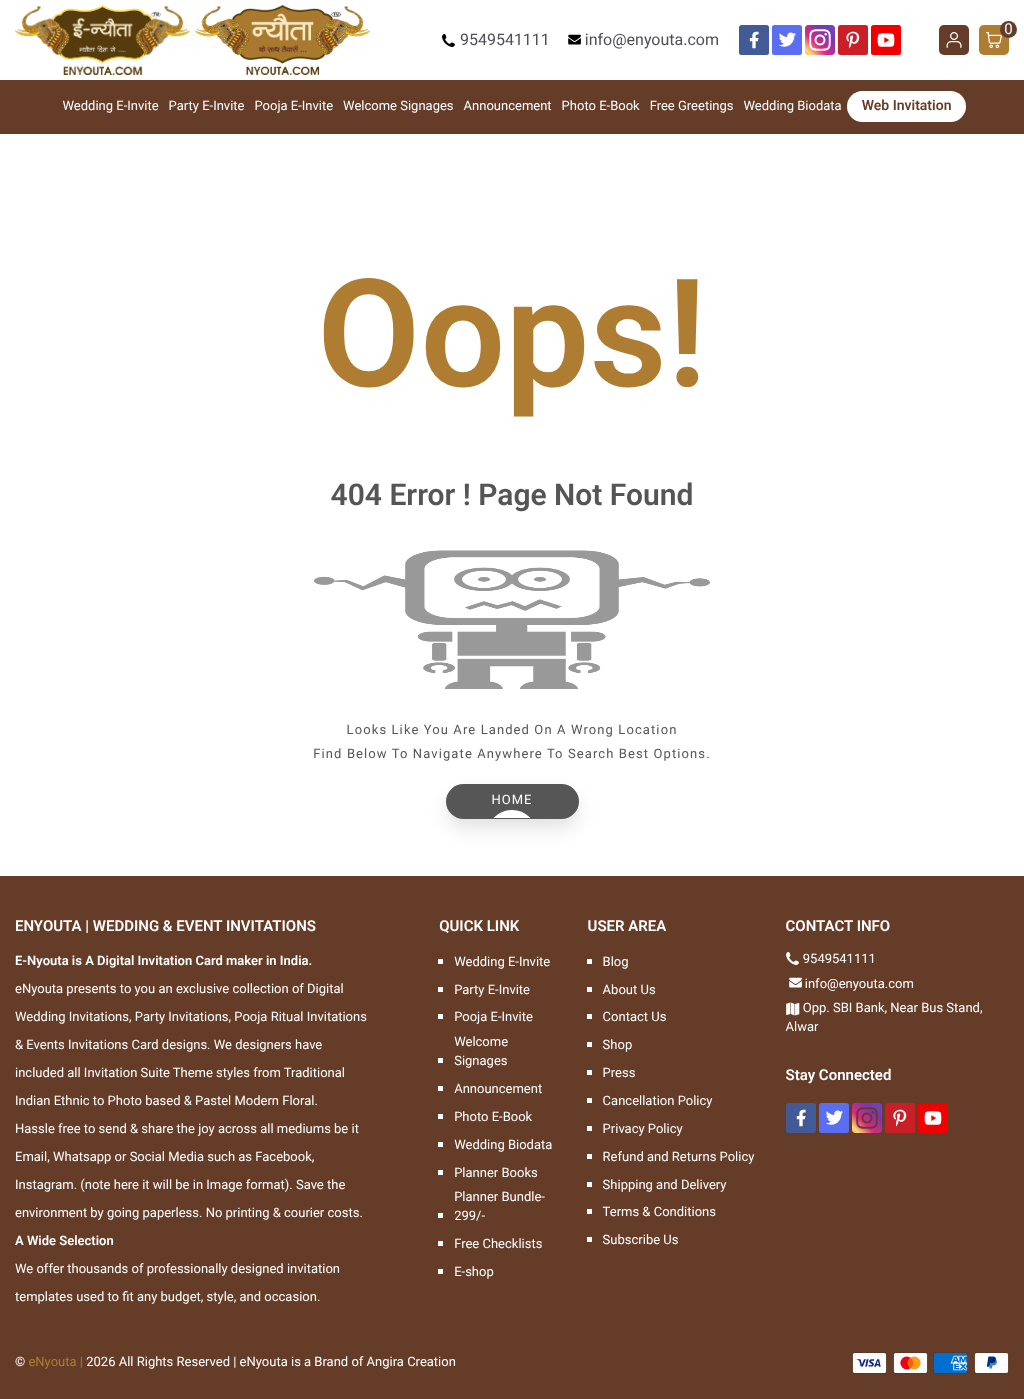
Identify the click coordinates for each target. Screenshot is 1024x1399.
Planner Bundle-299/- (499, 1207)
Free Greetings (692, 106)
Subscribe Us (641, 1240)
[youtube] (886, 40)
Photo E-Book (601, 106)
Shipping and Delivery (665, 1185)
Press (619, 1073)
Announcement (508, 106)
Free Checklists (498, 1244)
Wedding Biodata (793, 106)
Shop (618, 1045)
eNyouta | (55, 1362)
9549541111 (505, 39)
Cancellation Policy (658, 1101)
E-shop (474, 1272)
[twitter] (787, 40)
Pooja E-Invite (293, 106)
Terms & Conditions (659, 1212)
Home (512, 800)
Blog (616, 962)
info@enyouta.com (652, 39)
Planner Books (496, 1173)
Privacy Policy (643, 1129)
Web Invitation (907, 106)
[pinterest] (853, 40)
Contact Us (635, 1017)
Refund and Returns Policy (679, 1157)
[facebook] (754, 40)
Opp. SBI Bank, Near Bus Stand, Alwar (884, 1018)
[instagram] (820, 40)
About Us (629, 990)
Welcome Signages (398, 106)
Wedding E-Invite (111, 106)
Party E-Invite (207, 106)
